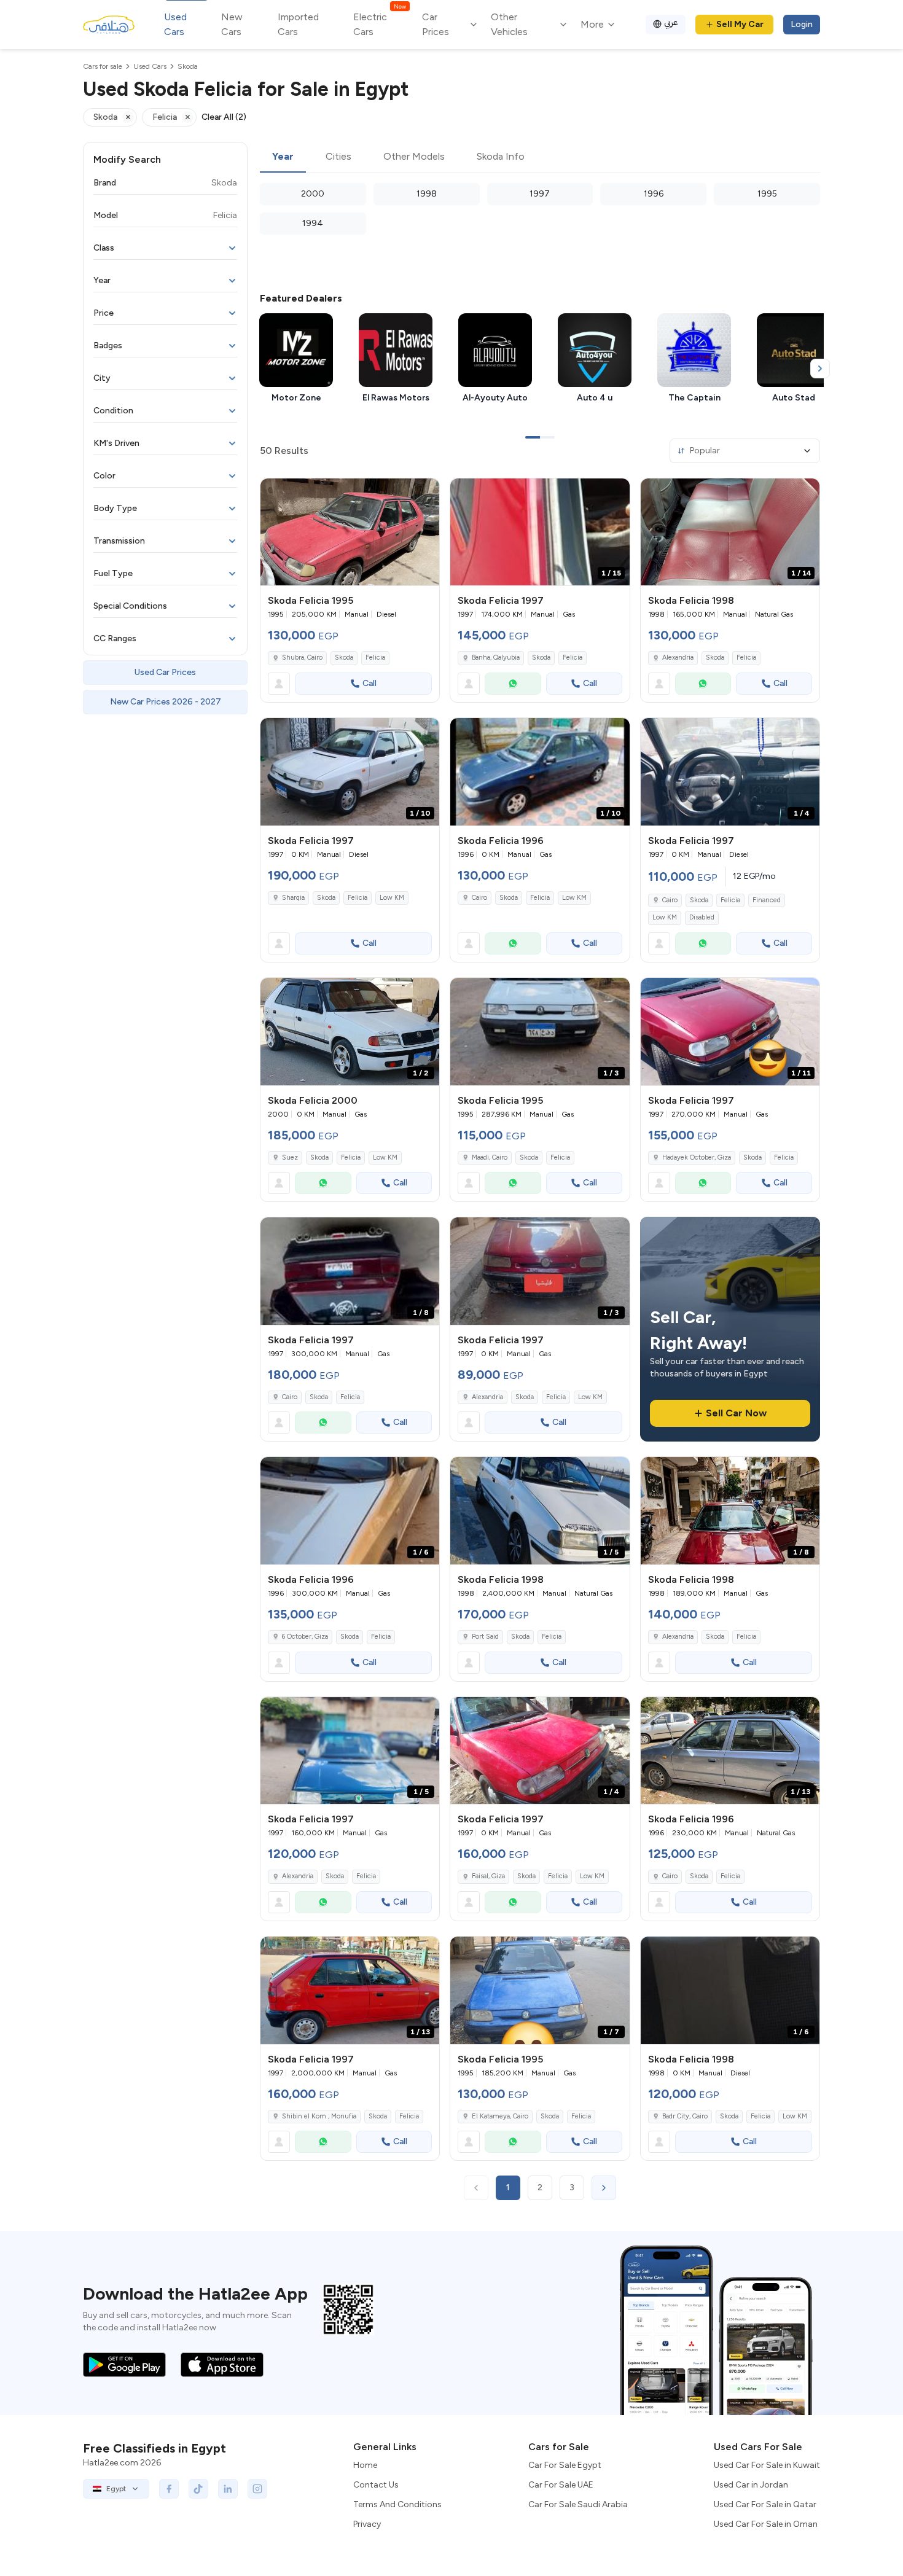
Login (802, 24)
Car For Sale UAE (561, 2485)
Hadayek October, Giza (697, 1157)
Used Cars (175, 24)
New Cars (232, 24)
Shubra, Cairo (302, 658)
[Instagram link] (257, 2489)
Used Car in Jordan (751, 2485)
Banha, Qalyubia (496, 658)
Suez (290, 1157)
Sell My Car (740, 24)
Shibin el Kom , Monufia (319, 2116)
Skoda (344, 658)
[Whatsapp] (513, 684)
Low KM (392, 898)
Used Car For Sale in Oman (766, 2524)
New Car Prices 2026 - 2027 (166, 702)
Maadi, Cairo (490, 1157)
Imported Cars (298, 24)
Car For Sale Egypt (565, 2465)
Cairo (479, 898)
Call (369, 683)
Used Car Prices (165, 672)
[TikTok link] (198, 2489)
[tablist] (540, 157)
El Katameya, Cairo (500, 2116)
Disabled (702, 917)
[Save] (424, 493)
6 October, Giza (305, 1637)
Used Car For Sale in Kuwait (767, 2465)
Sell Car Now (736, 1413)
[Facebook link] (169, 2489)
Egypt (116, 2489)
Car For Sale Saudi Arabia (578, 2504)
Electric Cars (379, 24)
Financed (767, 900)
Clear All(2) (224, 117)
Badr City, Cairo (685, 2116)
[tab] (283, 157)
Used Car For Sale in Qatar (765, 2504)
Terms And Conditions (397, 2504)
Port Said (485, 1637)
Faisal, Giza (488, 1876)
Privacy (367, 2524)
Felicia (375, 658)
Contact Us (376, 2485)
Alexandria (678, 658)
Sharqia (293, 898)
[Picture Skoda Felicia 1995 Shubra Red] (350, 532)
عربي (671, 22)
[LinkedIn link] (228, 2489)
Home (365, 2465)
